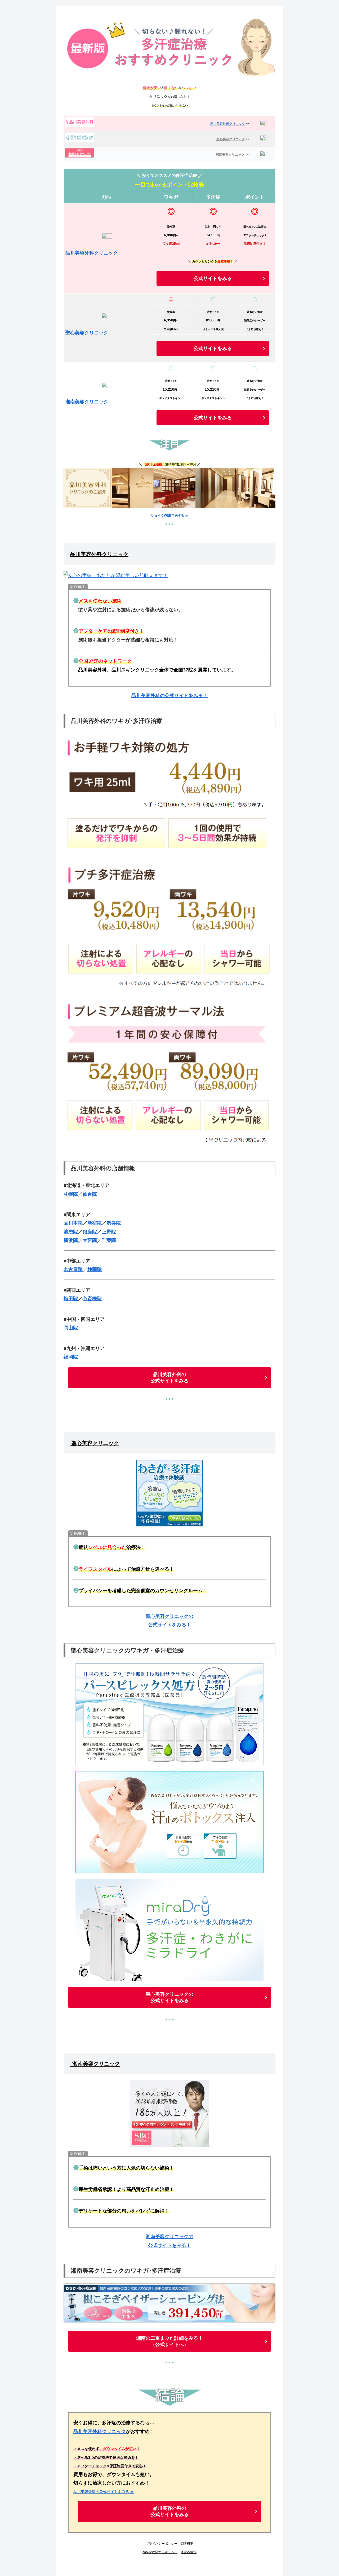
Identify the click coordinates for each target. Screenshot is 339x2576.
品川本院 (73, 1223)
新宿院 (95, 1223)
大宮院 (90, 1240)
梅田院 (71, 1299)
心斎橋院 (92, 1299)
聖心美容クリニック (231, 139)
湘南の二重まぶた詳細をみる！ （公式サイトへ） (169, 2341)
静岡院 (95, 1269)
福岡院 (71, 1357)
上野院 (109, 1232)
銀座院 (90, 1232)
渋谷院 (114, 1223)
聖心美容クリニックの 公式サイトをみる (169, 1997)
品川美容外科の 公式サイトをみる (169, 1378)
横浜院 (71, 1240)
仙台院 (90, 1194)
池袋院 (71, 1232)
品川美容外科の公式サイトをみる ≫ (104, 2492)
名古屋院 (73, 1269)
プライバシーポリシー (162, 2544)
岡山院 (71, 1328)
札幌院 (71, 1194)
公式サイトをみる (213, 278)
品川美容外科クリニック (228, 124)
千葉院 (109, 1240)
